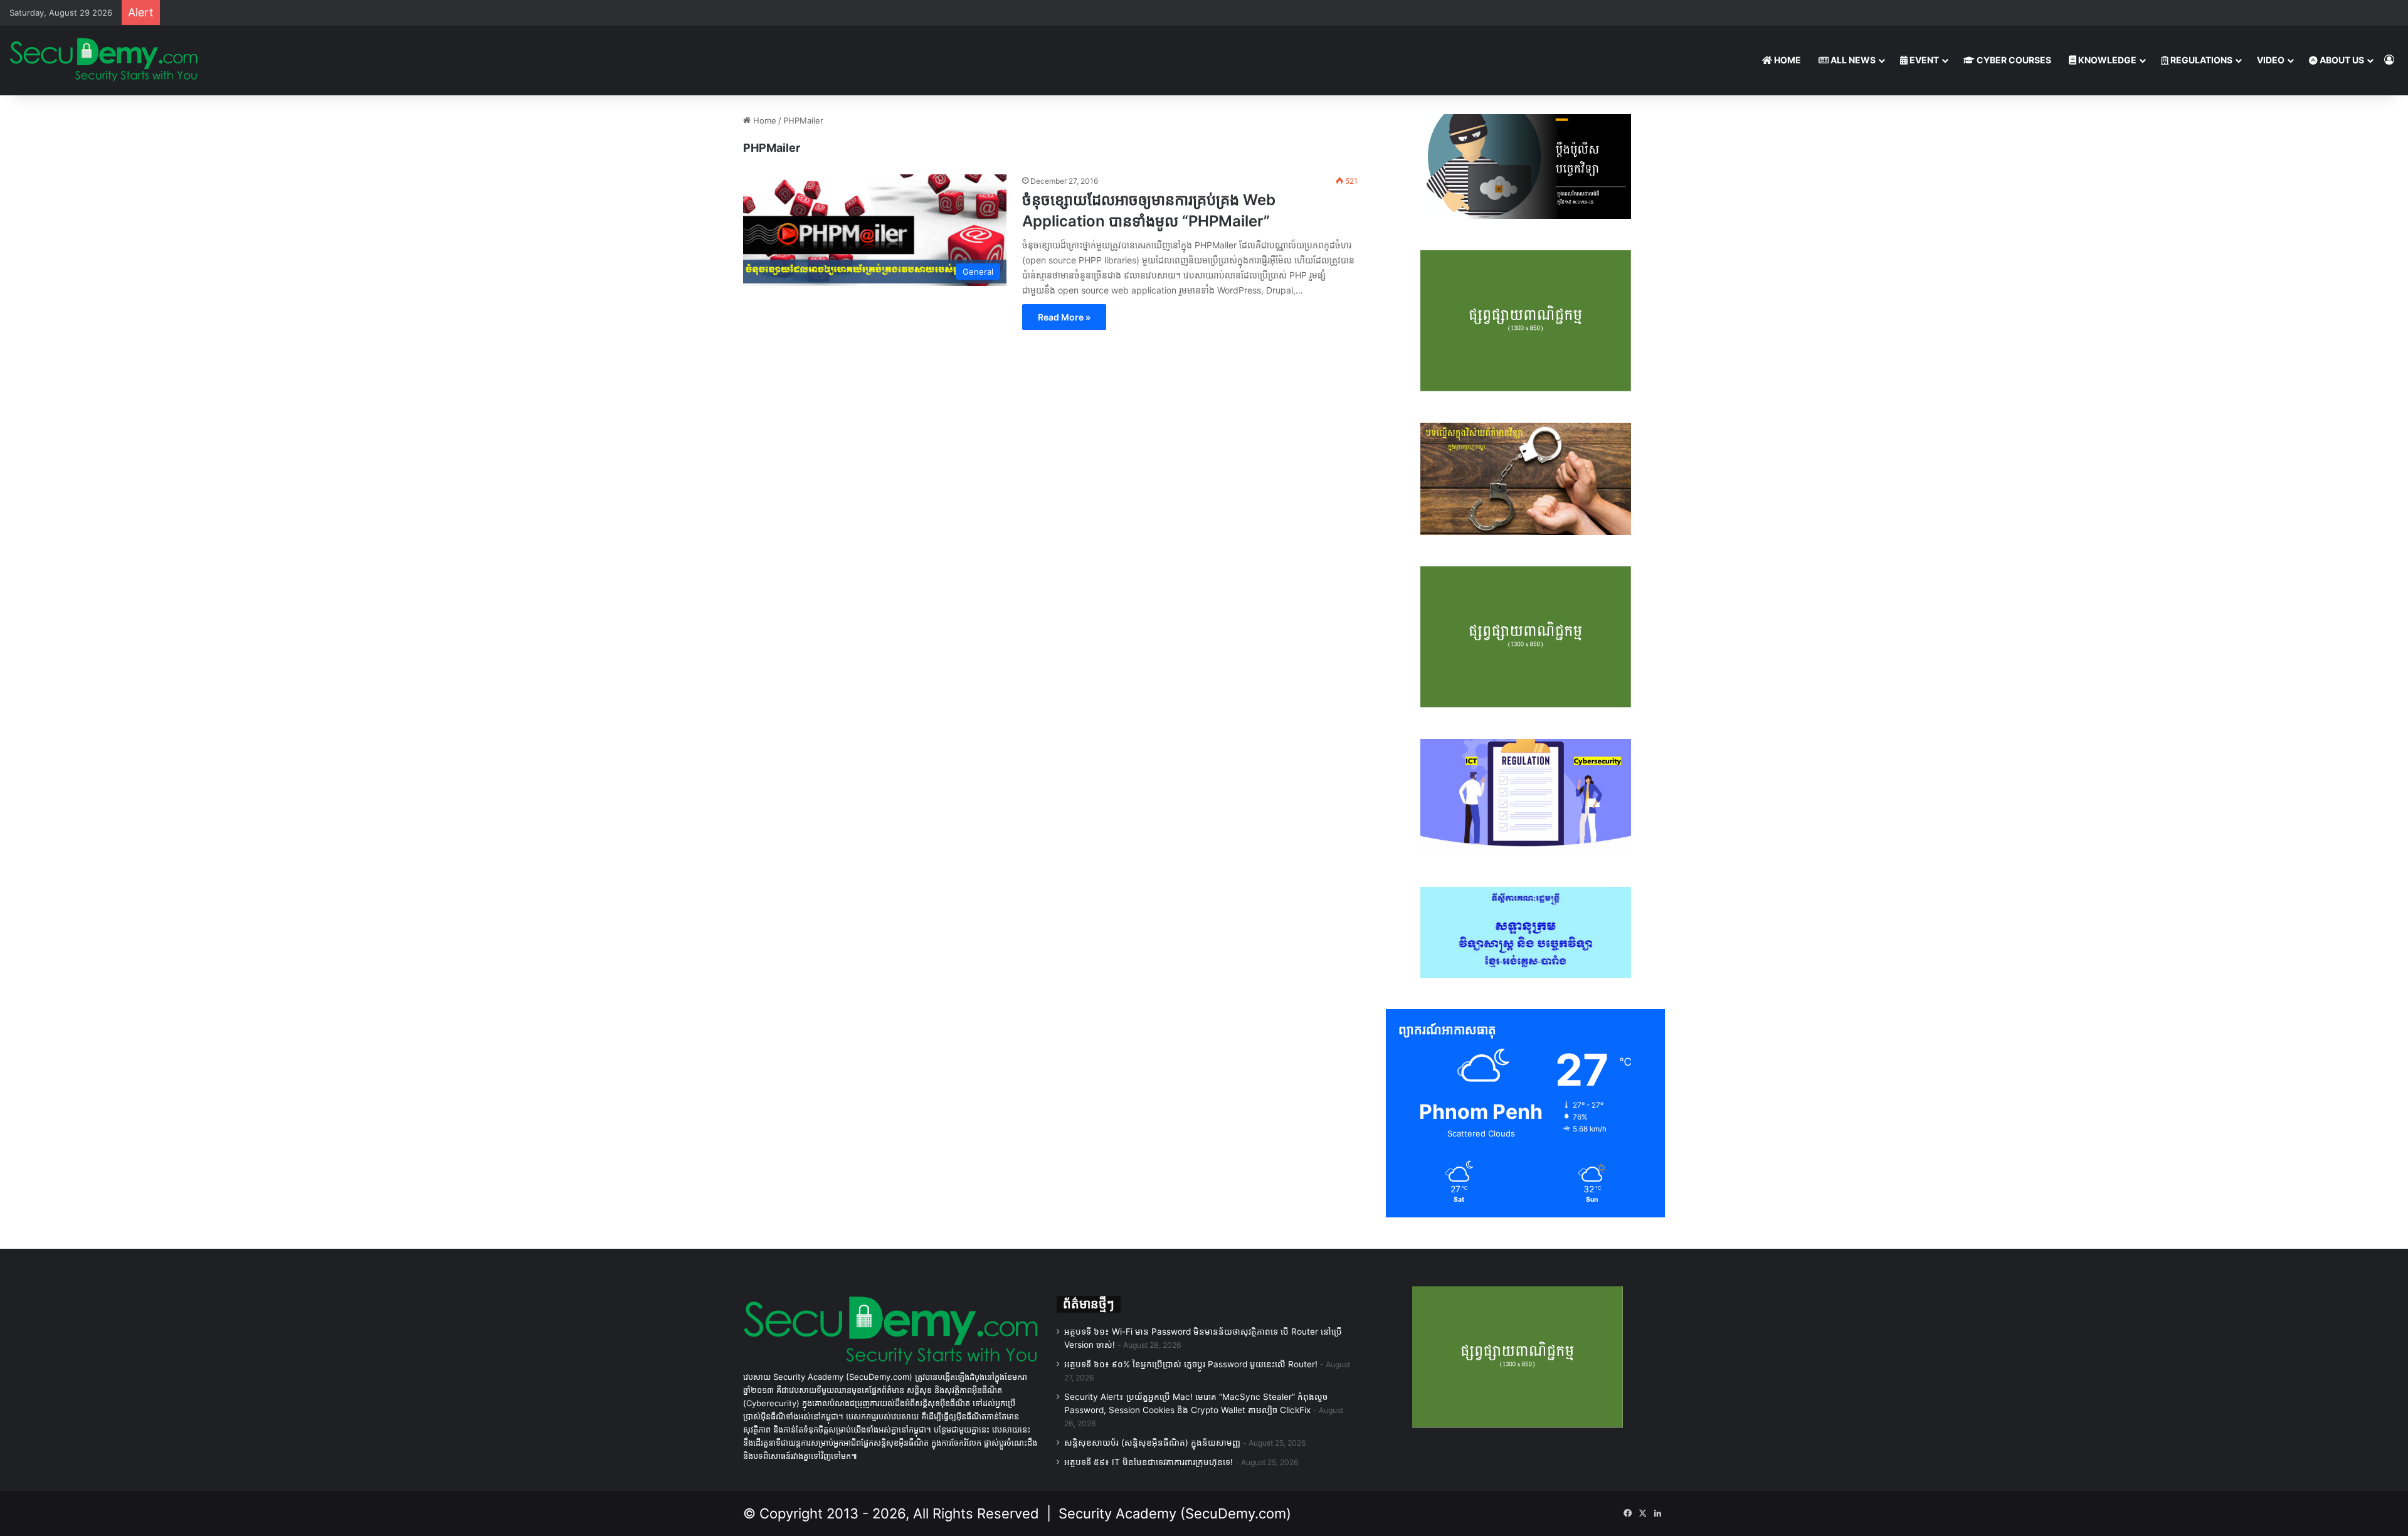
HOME (1787, 60)
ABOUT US (2341, 60)
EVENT (1923, 60)
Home (763, 120)
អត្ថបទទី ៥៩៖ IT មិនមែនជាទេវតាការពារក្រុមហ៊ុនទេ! (1149, 1462)
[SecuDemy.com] (103, 60)
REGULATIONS (2200, 60)
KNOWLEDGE (2106, 60)
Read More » (1064, 317)
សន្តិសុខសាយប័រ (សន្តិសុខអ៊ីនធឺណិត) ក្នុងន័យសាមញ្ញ (1152, 1443)
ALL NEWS (1852, 60)
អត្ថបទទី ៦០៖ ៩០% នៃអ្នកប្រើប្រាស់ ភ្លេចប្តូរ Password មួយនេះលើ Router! (1191, 1364)
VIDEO (2271, 60)
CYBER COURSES (2013, 60)
